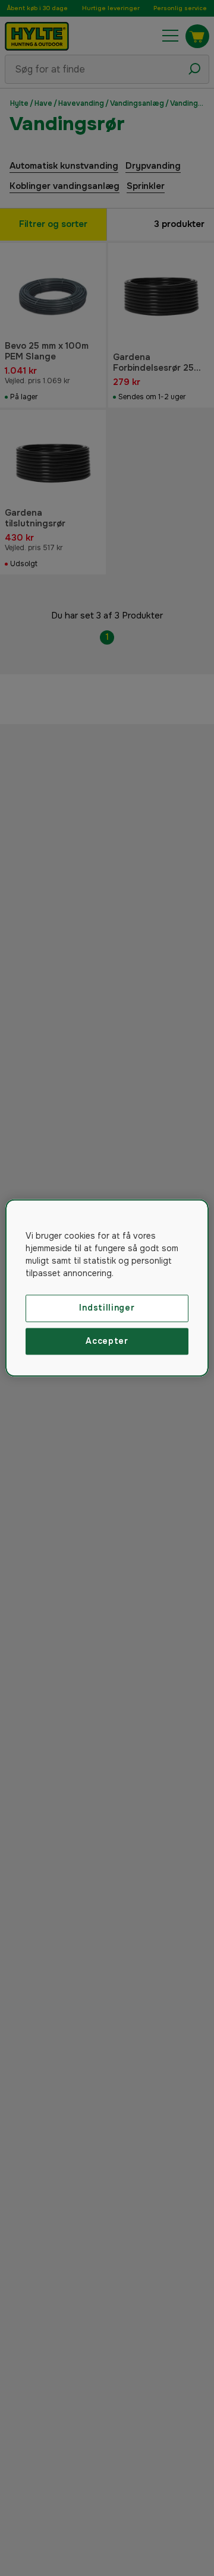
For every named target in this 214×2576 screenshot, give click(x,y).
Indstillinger (107, 1308)
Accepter (107, 1341)
